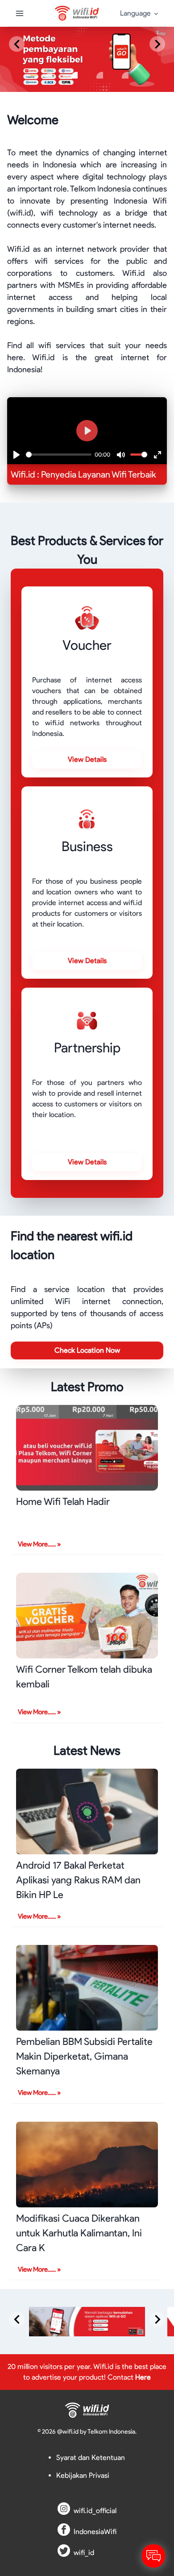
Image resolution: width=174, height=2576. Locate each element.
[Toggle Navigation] (20, 13)
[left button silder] (17, 44)
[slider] (59, 455)
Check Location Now (87, 1350)
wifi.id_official (95, 2511)
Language (135, 13)
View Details (87, 759)
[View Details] (87, 750)
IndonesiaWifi (95, 2532)
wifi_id (84, 2553)
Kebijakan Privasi (83, 2475)
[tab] (49, 75)
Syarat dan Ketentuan (91, 2458)
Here (143, 2377)
